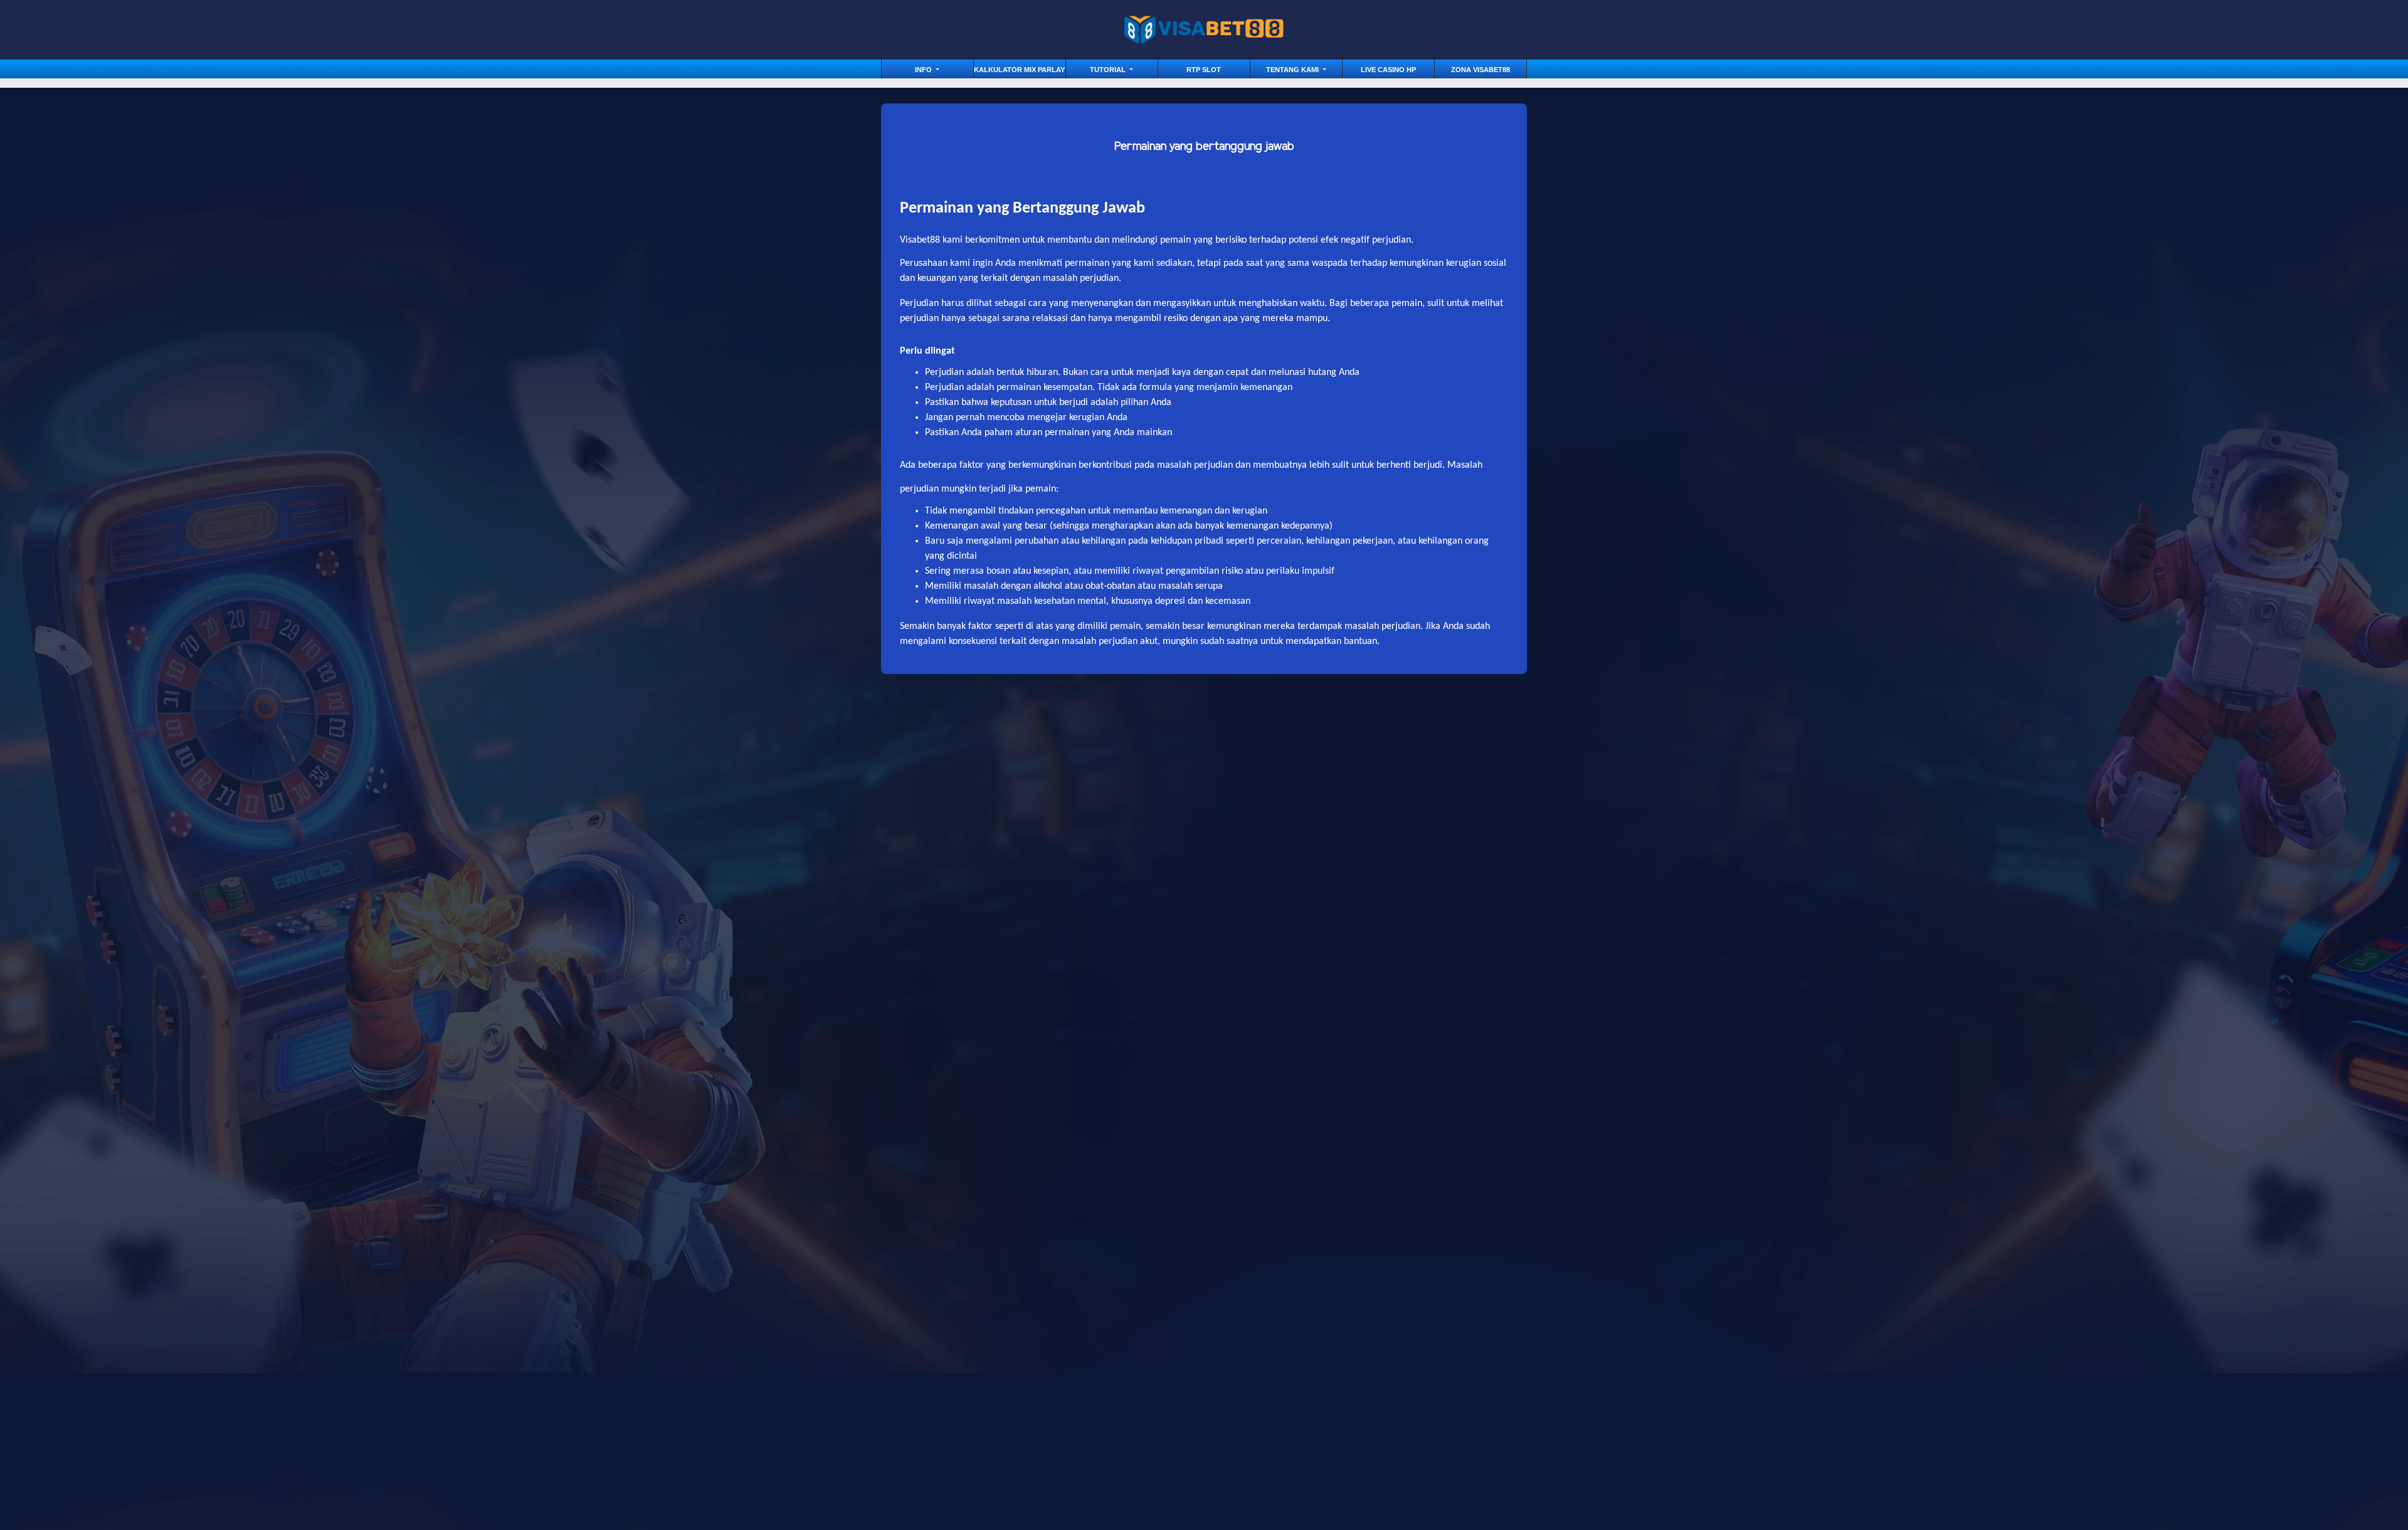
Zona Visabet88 (1481, 70)
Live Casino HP (1388, 70)
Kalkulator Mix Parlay (1019, 70)
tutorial (1109, 70)
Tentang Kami (1293, 70)
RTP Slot (1204, 70)
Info (924, 70)
